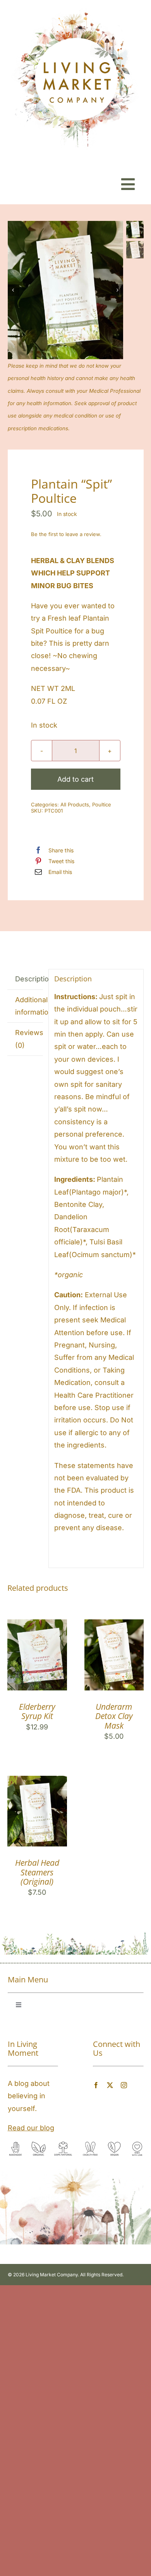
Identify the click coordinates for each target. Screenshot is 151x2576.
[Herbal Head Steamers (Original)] (37, 1782)
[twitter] (110, 2085)
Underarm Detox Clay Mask (114, 1716)
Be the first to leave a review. (66, 534)
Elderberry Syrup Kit (37, 1711)
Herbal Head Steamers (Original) (37, 1872)
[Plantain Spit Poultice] (65, 290)
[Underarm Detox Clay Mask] (114, 1625)
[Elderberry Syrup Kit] (37, 1625)
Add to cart (75, 779)
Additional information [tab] (29, 1006)
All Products (75, 804)
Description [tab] (29, 979)
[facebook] (96, 2085)
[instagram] (124, 2085)
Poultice (102, 804)
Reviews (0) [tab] (29, 1039)
